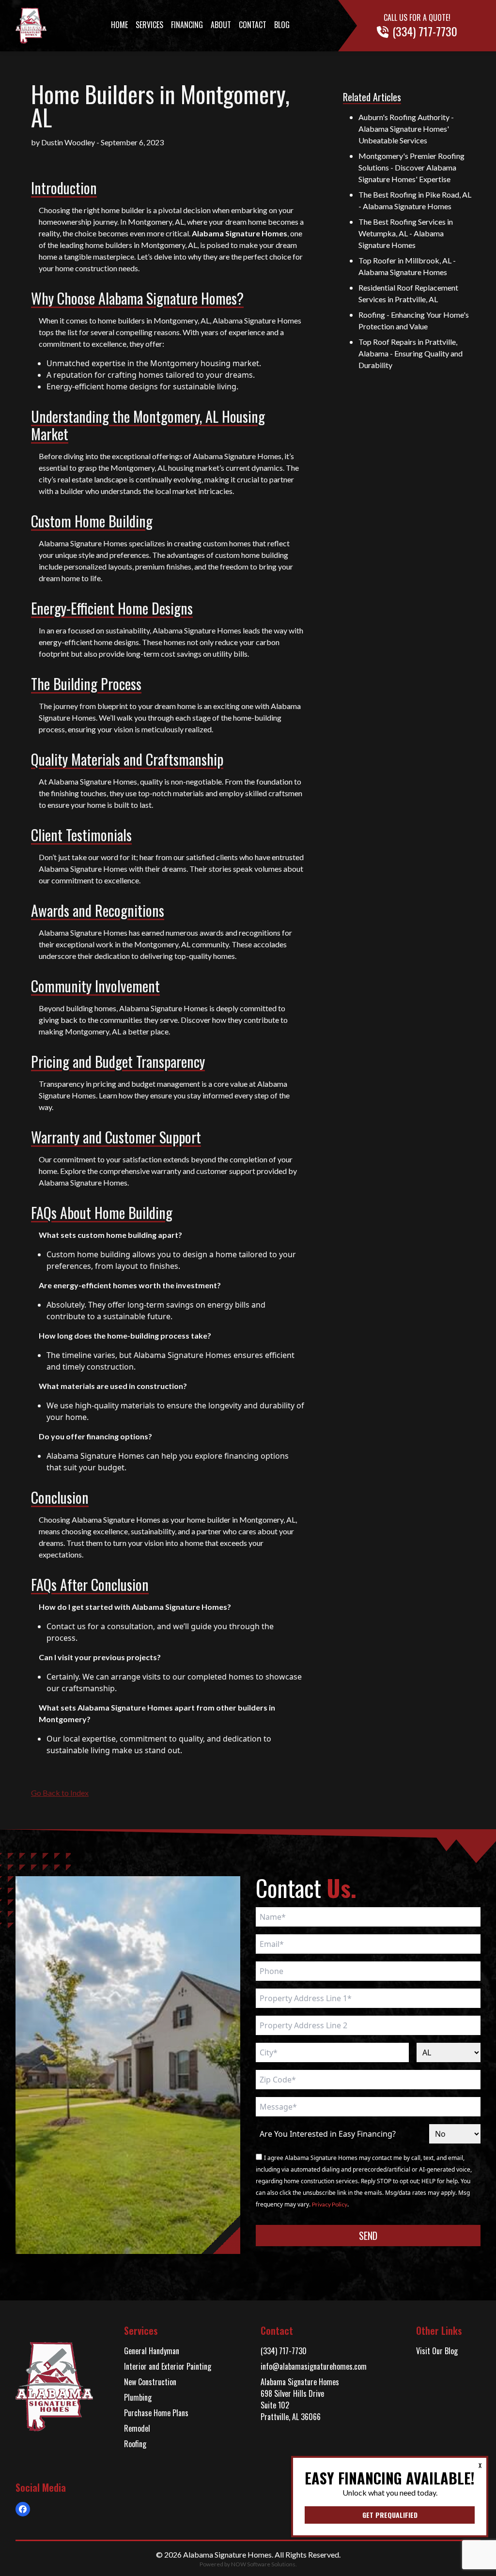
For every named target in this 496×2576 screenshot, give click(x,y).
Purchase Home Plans (156, 2413)
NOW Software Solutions (263, 2564)
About (221, 25)
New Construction (150, 2382)
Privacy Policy (330, 2204)
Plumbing (138, 2397)
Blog (282, 25)
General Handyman (152, 2351)
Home (119, 25)
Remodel (137, 2428)
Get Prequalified (390, 2515)
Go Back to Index (60, 1793)
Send (368, 2236)
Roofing (135, 2444)
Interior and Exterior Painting (168, 2366)
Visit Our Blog (437, 2351)
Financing (187, 25)
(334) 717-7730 (284, 2351)
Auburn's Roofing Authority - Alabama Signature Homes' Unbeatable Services (406, 129)
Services (149, 25)
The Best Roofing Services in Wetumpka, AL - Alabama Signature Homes (406, 233)
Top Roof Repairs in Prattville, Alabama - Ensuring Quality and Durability (411, 353)
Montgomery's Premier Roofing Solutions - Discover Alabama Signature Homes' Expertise (411, 167)
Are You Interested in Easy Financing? (328, 2134)
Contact (253, 25)
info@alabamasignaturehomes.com (314, 2366)
